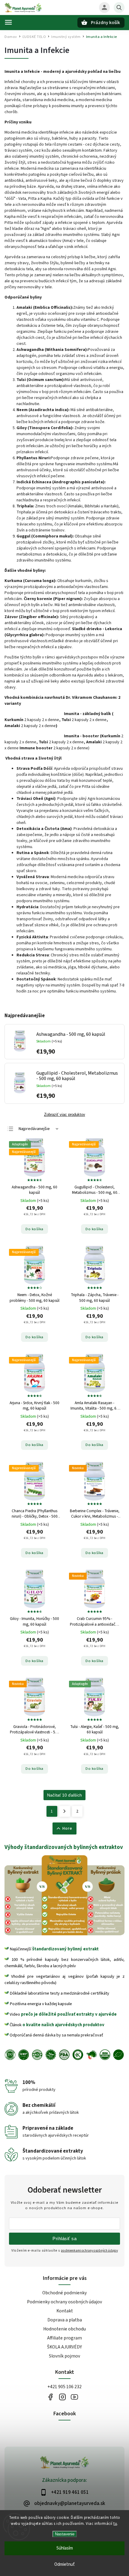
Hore (67, 1828)
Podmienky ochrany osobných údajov (64, 2302)
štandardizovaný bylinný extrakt (65, 1949)
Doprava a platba (65, 2320)
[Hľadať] (119, 8)
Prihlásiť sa (64, 2239)
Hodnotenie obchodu (64, 2329)
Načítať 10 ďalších (64, 1795)
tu (115, 2524)
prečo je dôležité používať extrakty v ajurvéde (69, 2014)
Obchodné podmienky (64, 2293)
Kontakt (65, 2311)
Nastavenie (65, 2534)
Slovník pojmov (64, 2356)
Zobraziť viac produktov (65, 1115)
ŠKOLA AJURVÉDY (64, 2347)
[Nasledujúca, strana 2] (65, 1811)
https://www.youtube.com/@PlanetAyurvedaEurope (74, 2397)
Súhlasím (65, 2548)
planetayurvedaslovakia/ (62, 2397)
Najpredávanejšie (34, 1129)
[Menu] (8, 22)
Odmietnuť (64, 2564)
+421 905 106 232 (64, 2387)
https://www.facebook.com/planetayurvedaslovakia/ (50, 2397)
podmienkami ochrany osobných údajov (89, 2251)
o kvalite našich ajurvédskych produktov (63, 2025)
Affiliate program (64, 2338)
